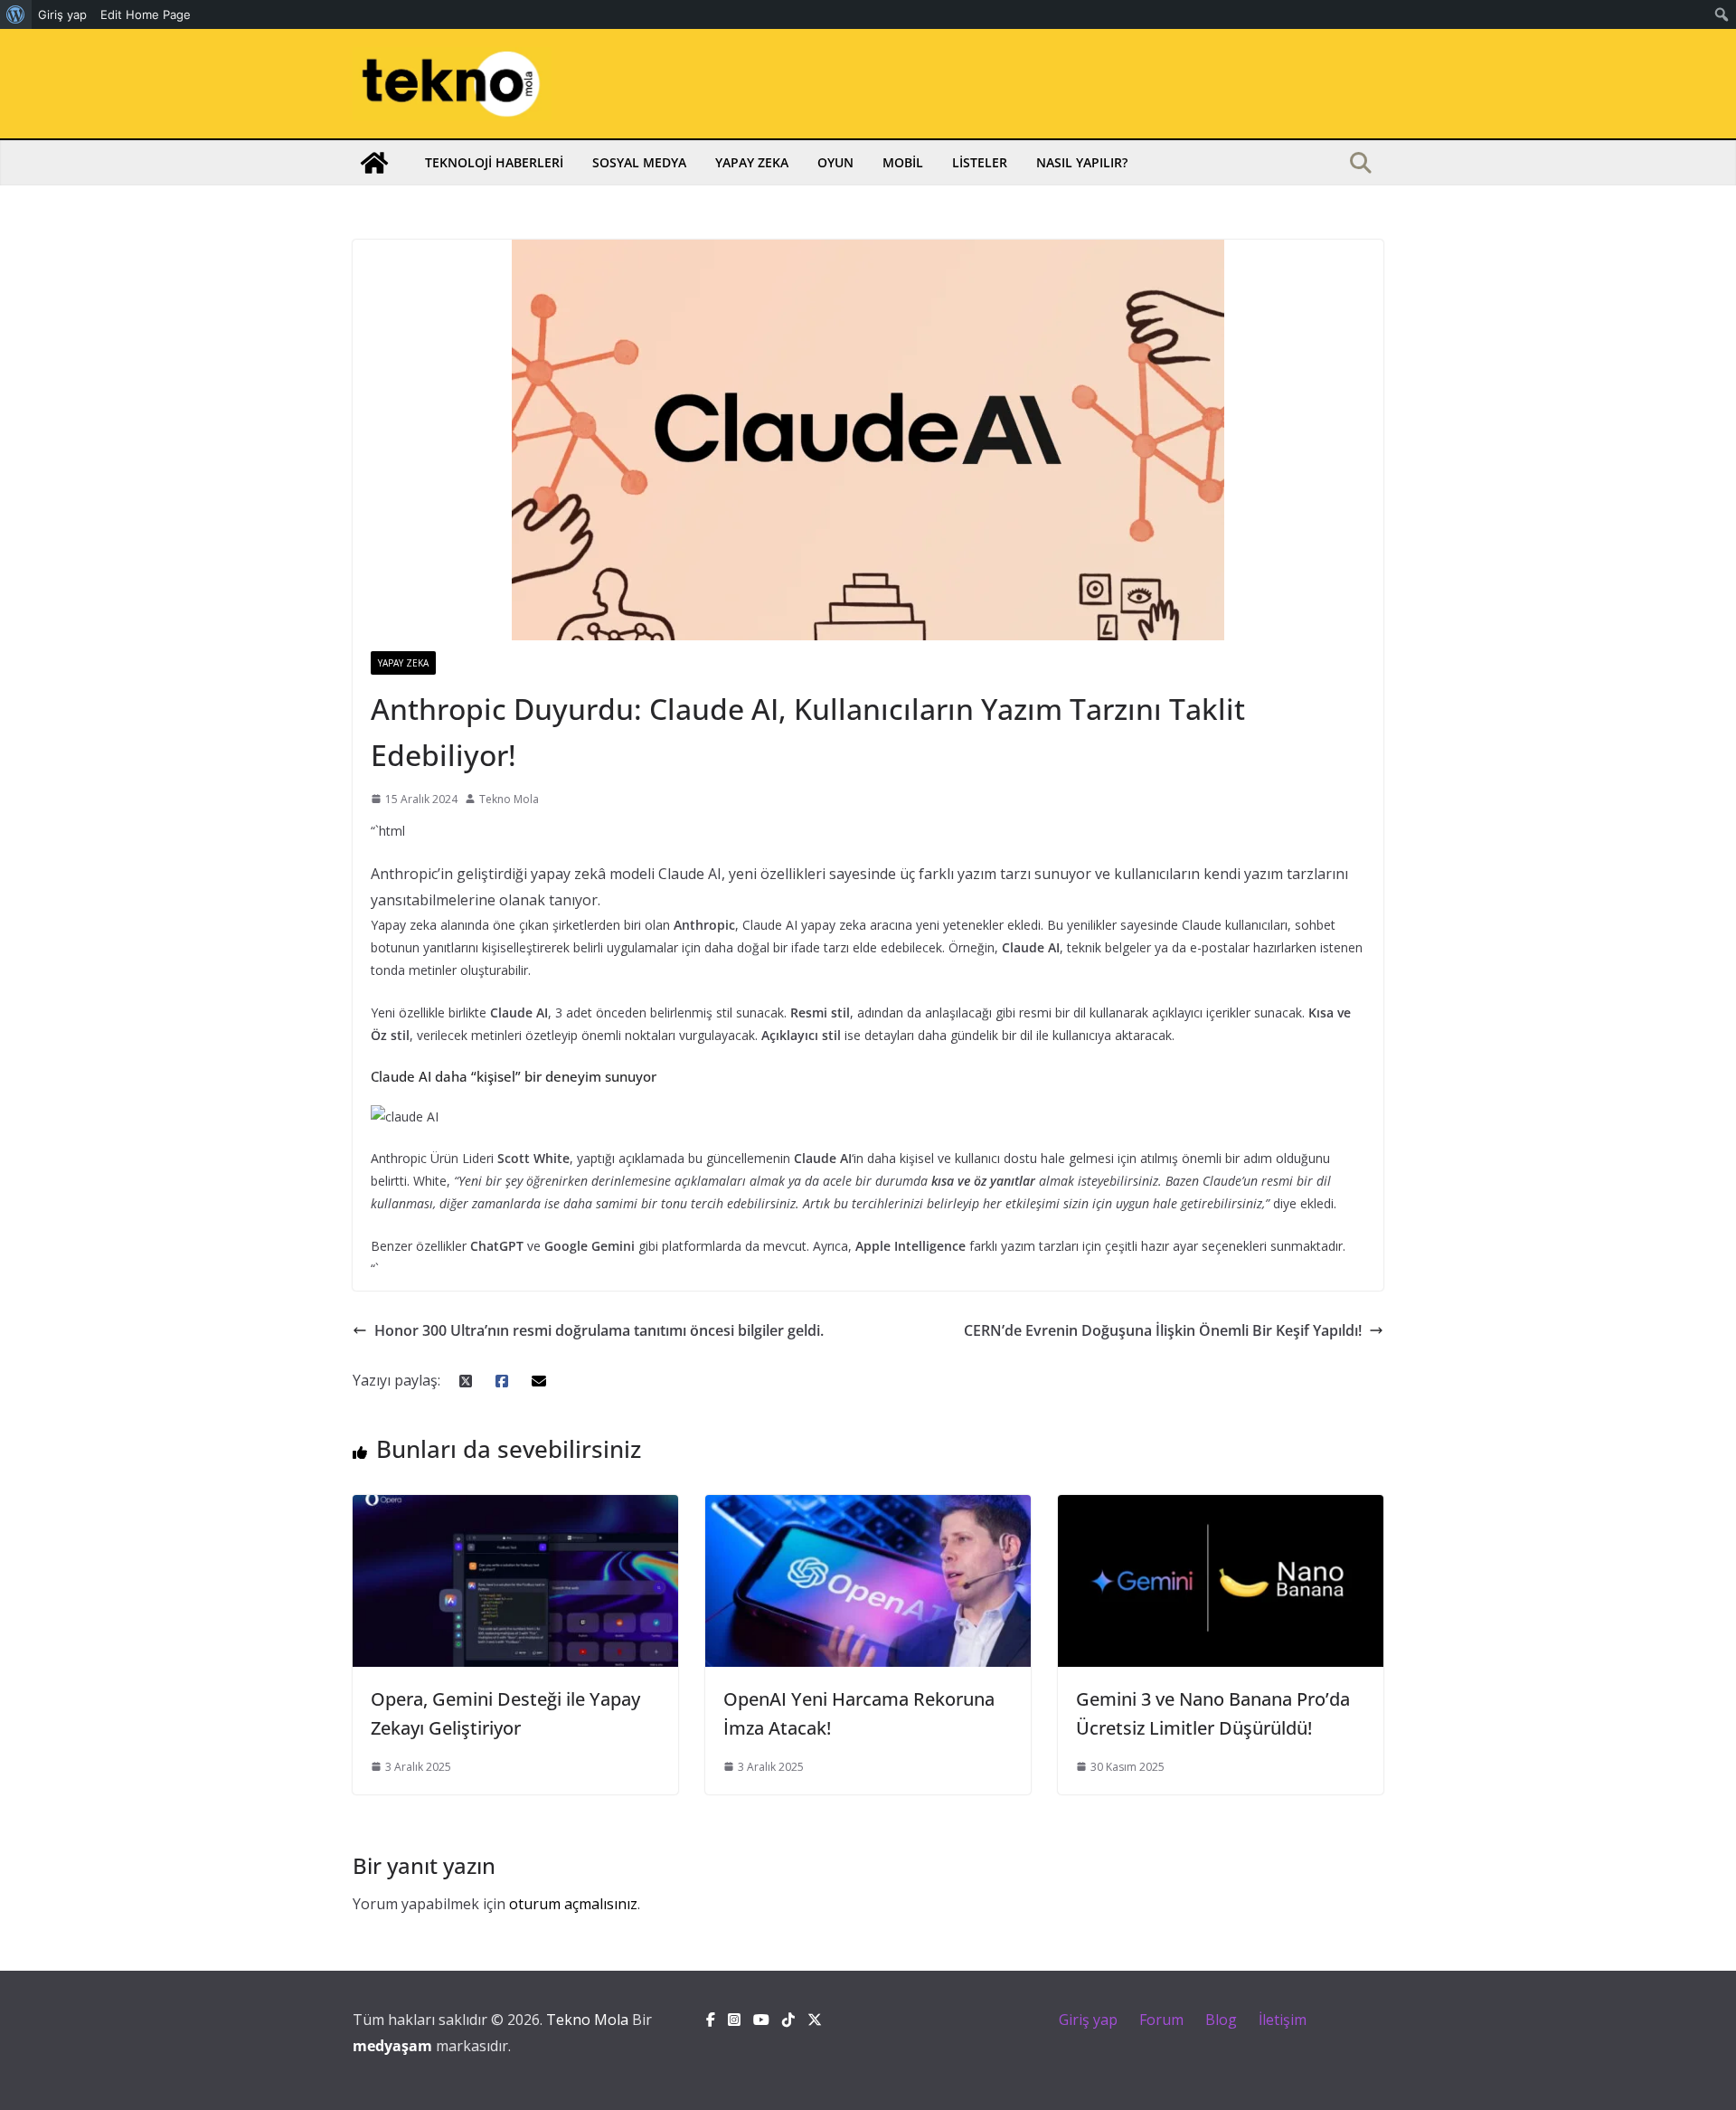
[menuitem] (16, 14)
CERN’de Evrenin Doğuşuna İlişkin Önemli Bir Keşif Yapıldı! (1163, 1330)
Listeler (980, 162)
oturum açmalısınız (573, 1904)
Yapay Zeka (752, 162)
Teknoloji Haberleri (494, 162)
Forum (1161, 2020)
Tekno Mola (509, 799)
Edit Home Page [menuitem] (146, 14)
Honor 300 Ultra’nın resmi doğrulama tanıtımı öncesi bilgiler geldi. (599, 1330)
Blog (1221, 2020)
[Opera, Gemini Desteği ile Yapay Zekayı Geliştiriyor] (515, 1508)
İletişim (1283, 2020)
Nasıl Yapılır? (1082, 162)
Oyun (835, 162)
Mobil (903, 162)
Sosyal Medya (639, 162)
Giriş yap (1088, 2020)
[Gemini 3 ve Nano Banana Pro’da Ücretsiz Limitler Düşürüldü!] (1221, 1508)
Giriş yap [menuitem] (62, 14)
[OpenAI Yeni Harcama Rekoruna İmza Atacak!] (868, 1508)
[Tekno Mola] (374, 163)
